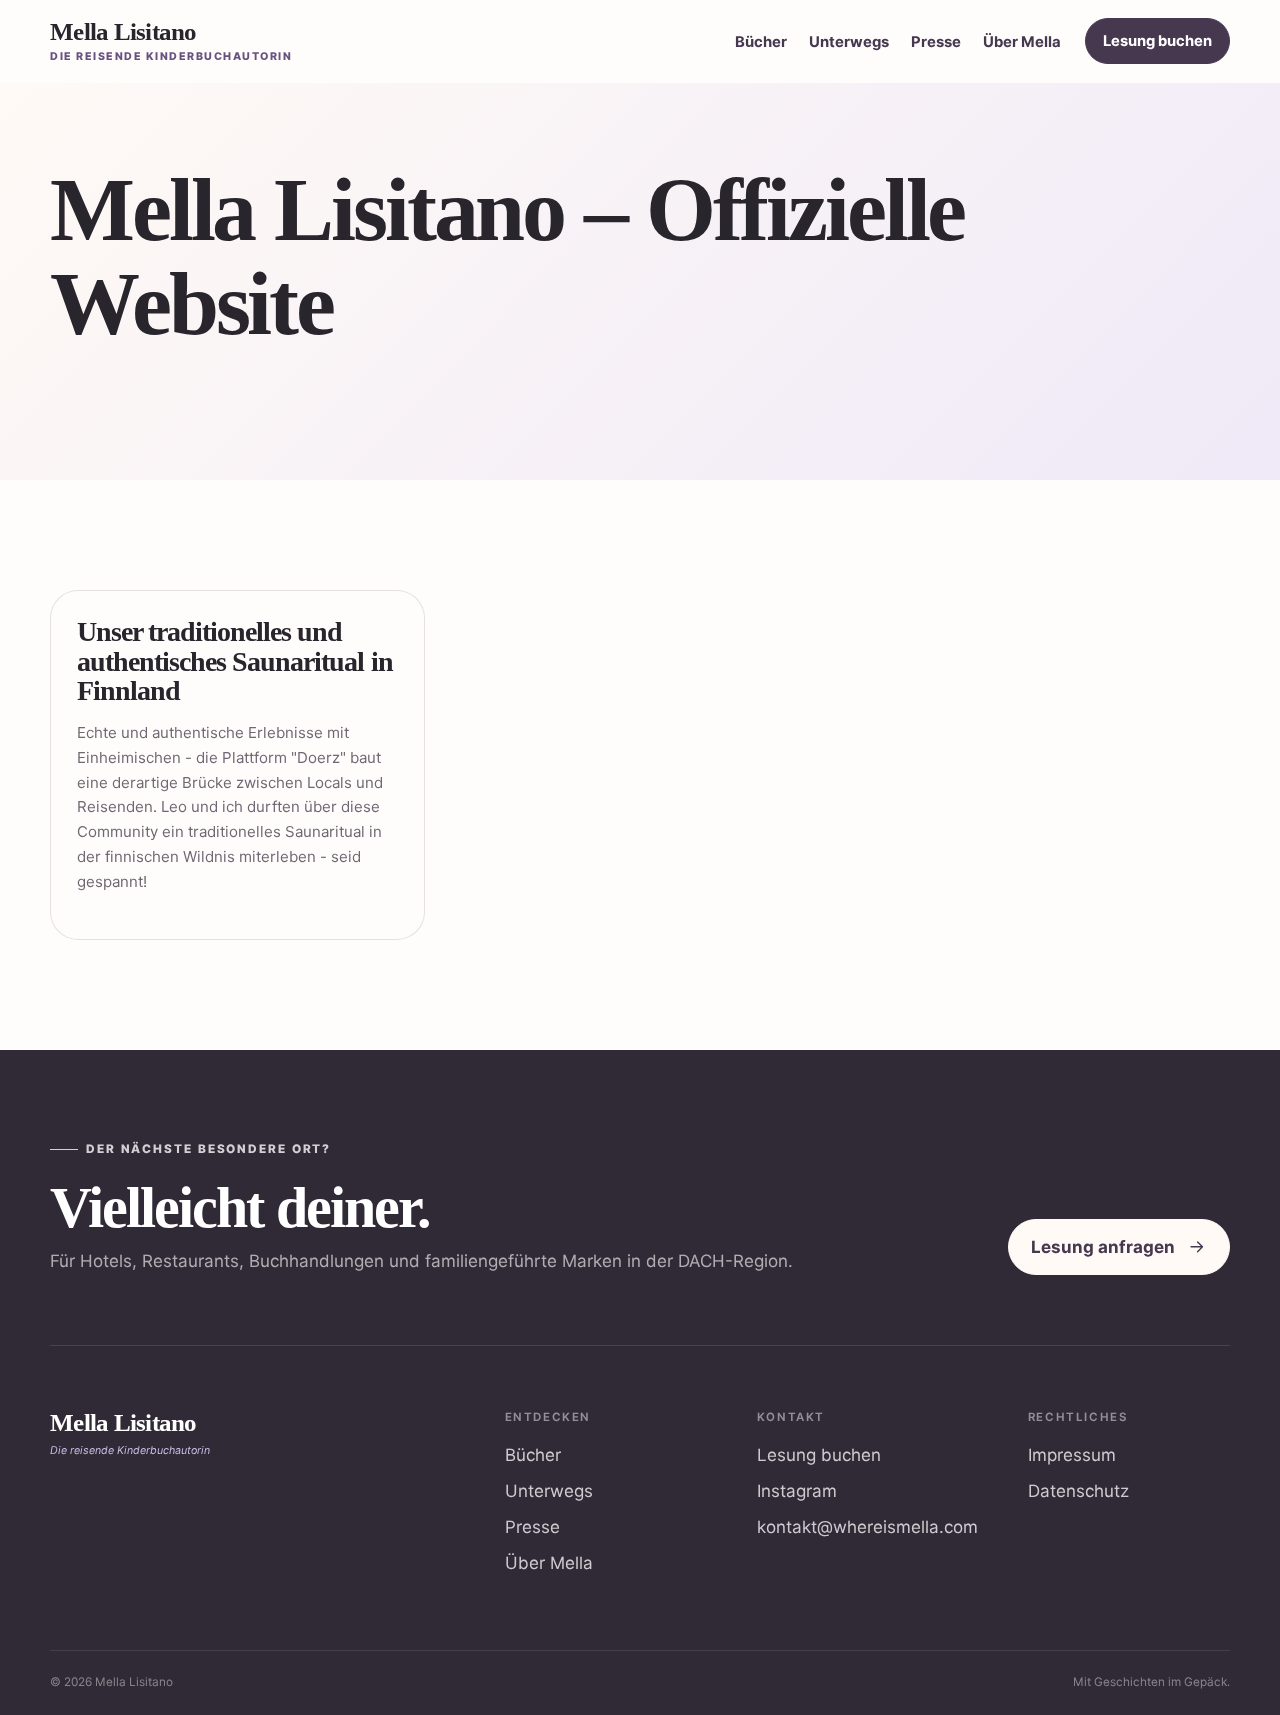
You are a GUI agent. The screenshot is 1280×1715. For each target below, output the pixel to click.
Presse (936, 42)
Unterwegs (849, 42)
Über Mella (1022, 42)
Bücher (761, 42)
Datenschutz (1078, 1491)
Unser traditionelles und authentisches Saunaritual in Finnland (235, 661)
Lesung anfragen (1103, 1247)
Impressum (1072, 1455)
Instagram (797, 1491)
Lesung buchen (1157, 41)
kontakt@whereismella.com (867, 1527)
